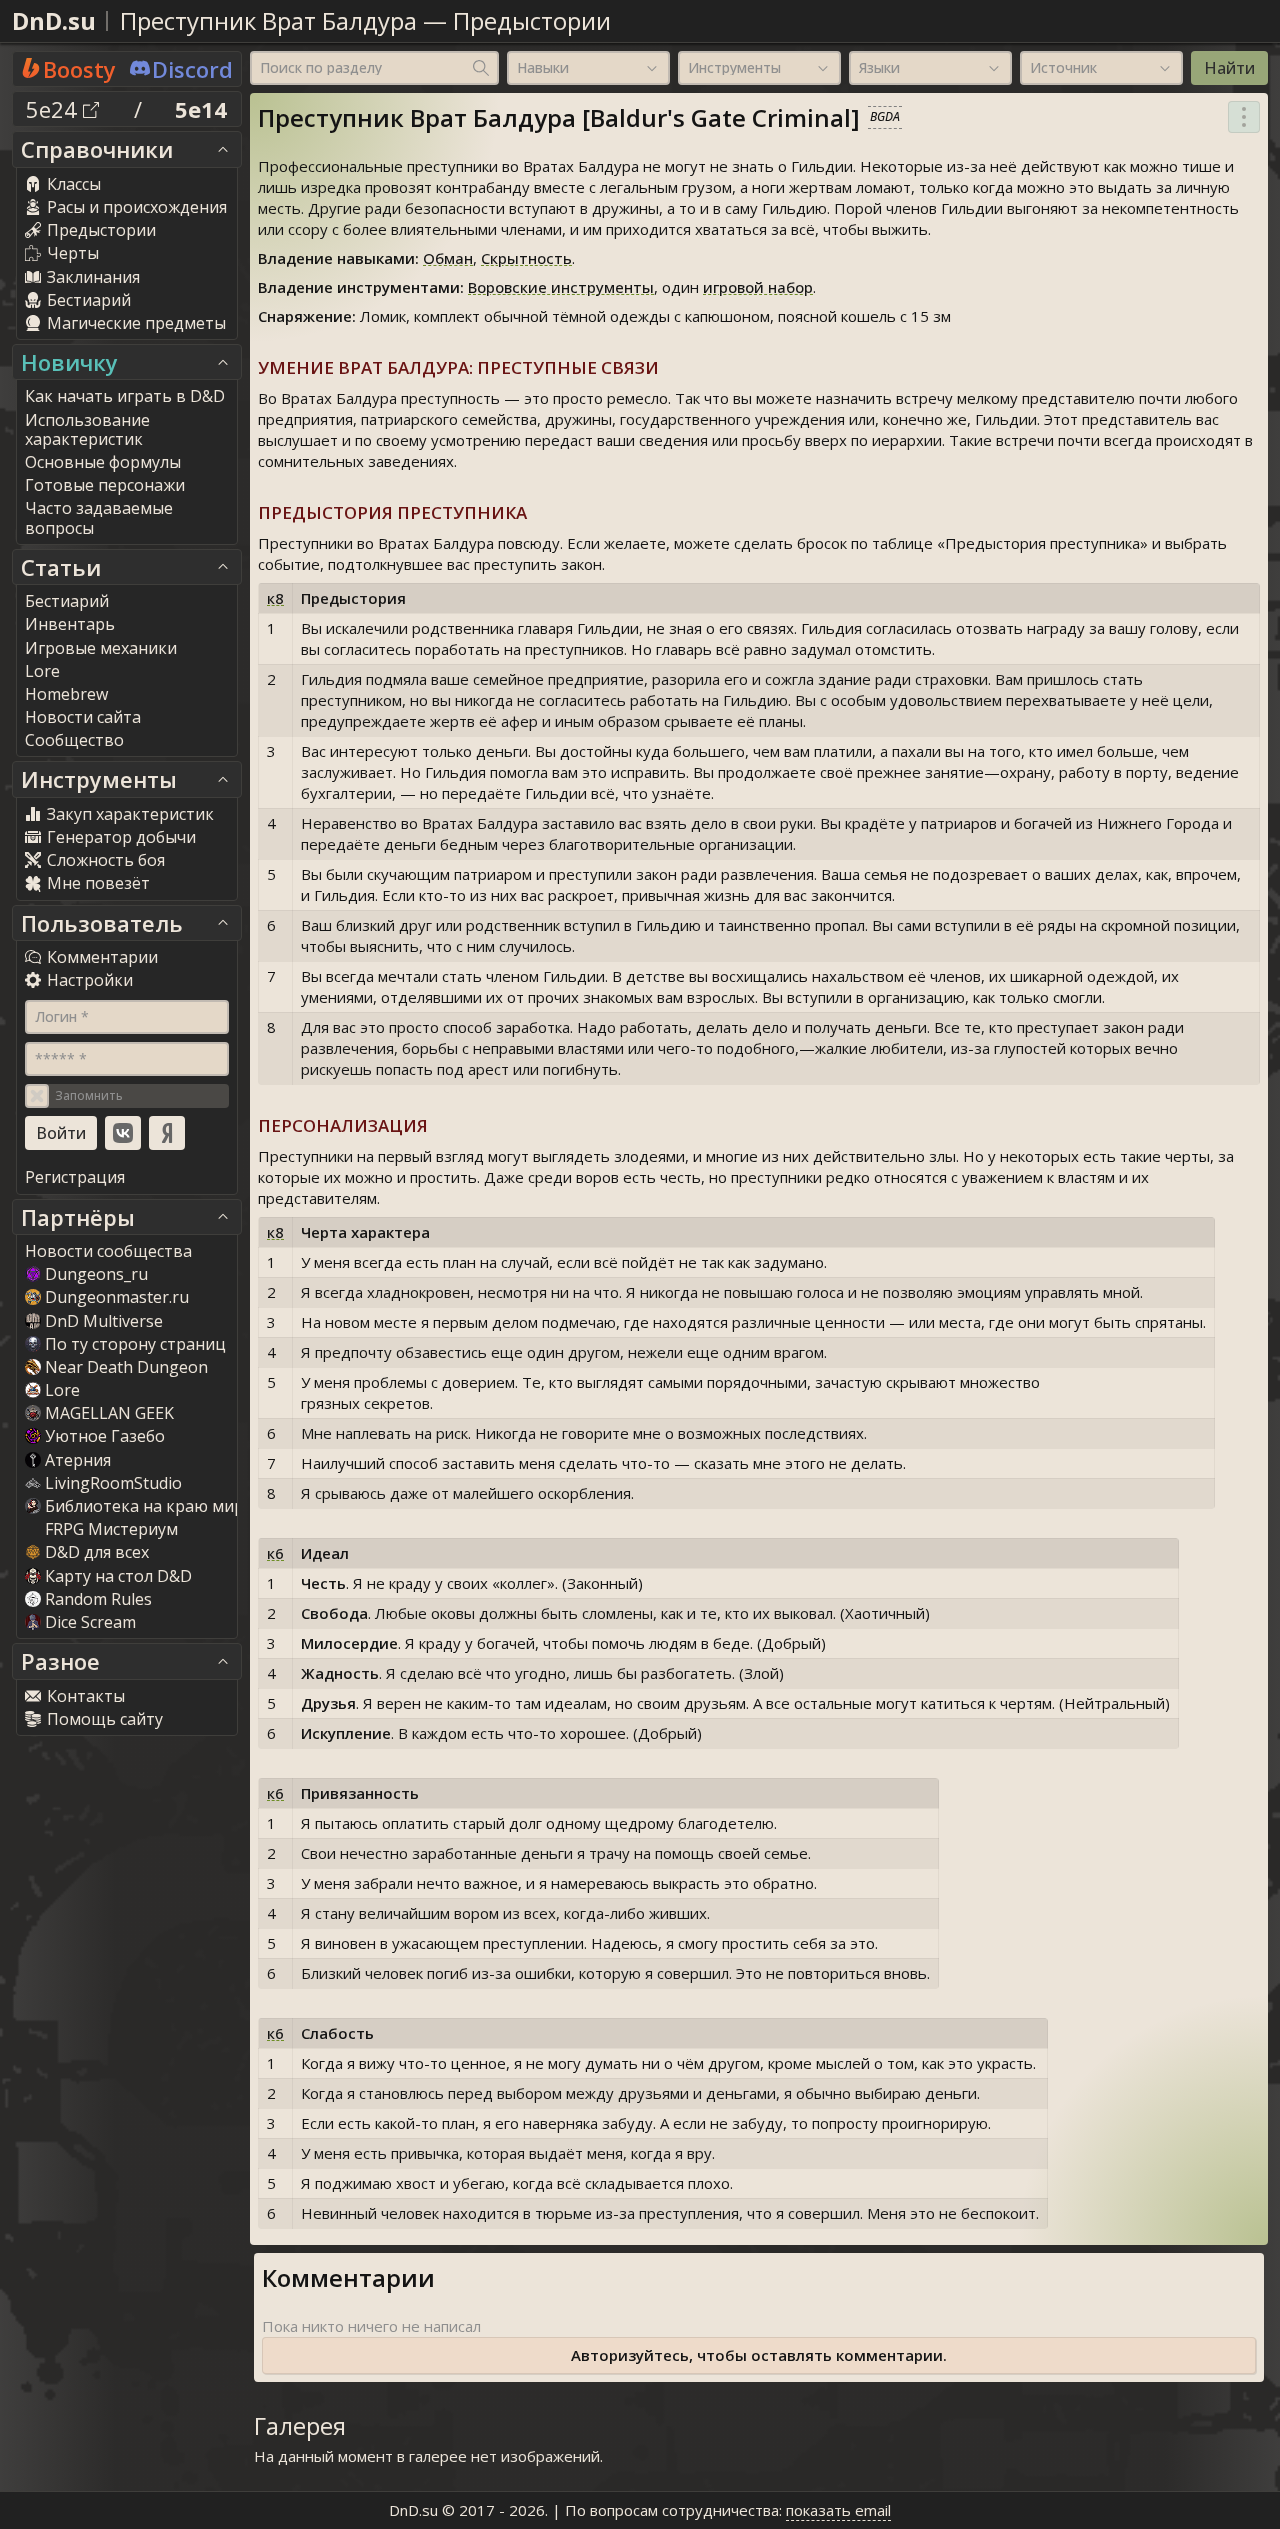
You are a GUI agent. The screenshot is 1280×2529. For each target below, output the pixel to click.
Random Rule (98, 1599)
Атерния (78, 1460)
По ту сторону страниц (135, 1344)
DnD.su (54, 20)
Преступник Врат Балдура (268, 20)
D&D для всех (97, 1552)
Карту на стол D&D (118, 1576)
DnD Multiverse (104, 1321)
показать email (838, 2510)
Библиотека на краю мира (149, 1506)
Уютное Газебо (105, 1436)
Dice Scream (90, 1622)
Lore (62, 1390)
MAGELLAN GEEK (109, 1413)
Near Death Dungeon (126, 1367)
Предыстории (532, 20)
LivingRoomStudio (113, 1483)
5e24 (54, 109)
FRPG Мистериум (111, 1529)
